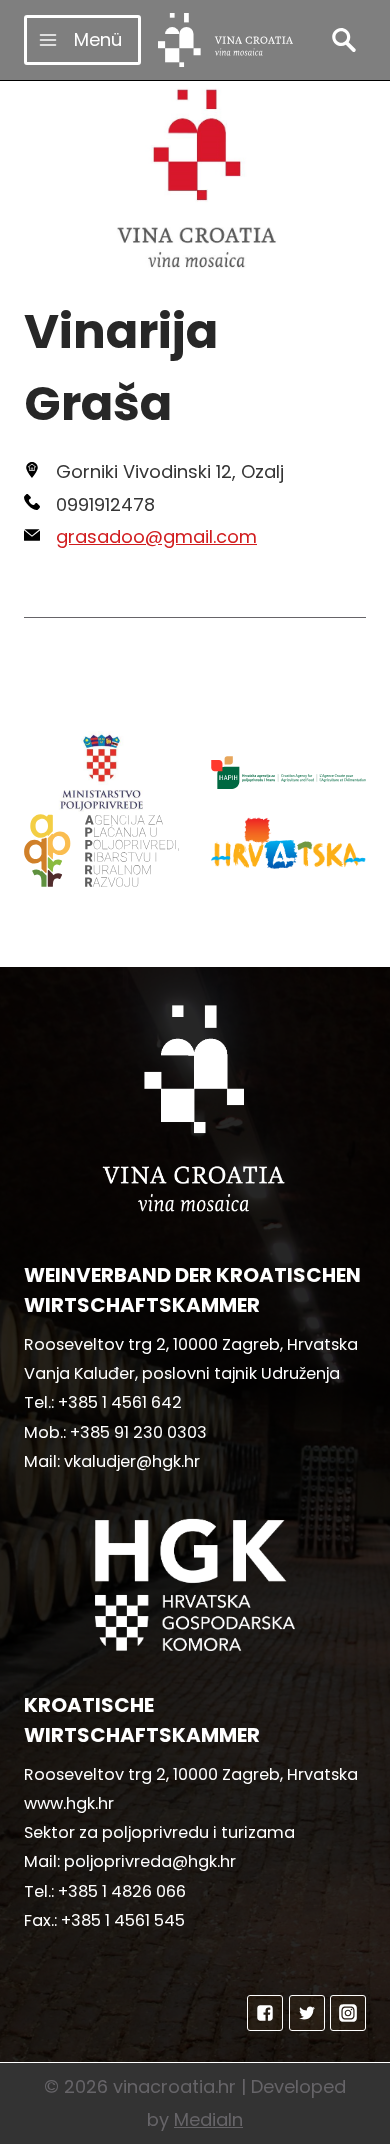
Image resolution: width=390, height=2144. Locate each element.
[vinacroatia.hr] (225, 40)
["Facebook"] (265, 2013)
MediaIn (208, 2119)
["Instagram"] (348, 2013)
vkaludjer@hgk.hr (132, 1461)
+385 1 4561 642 (120, 1402)
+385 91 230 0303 (138, 1432)
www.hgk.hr (69, 1803)
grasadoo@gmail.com (156, 536)
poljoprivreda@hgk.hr (150, 1861)
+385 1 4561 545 (123, 1920)
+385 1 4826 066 (122, 1891)
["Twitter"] (307, 2013)
